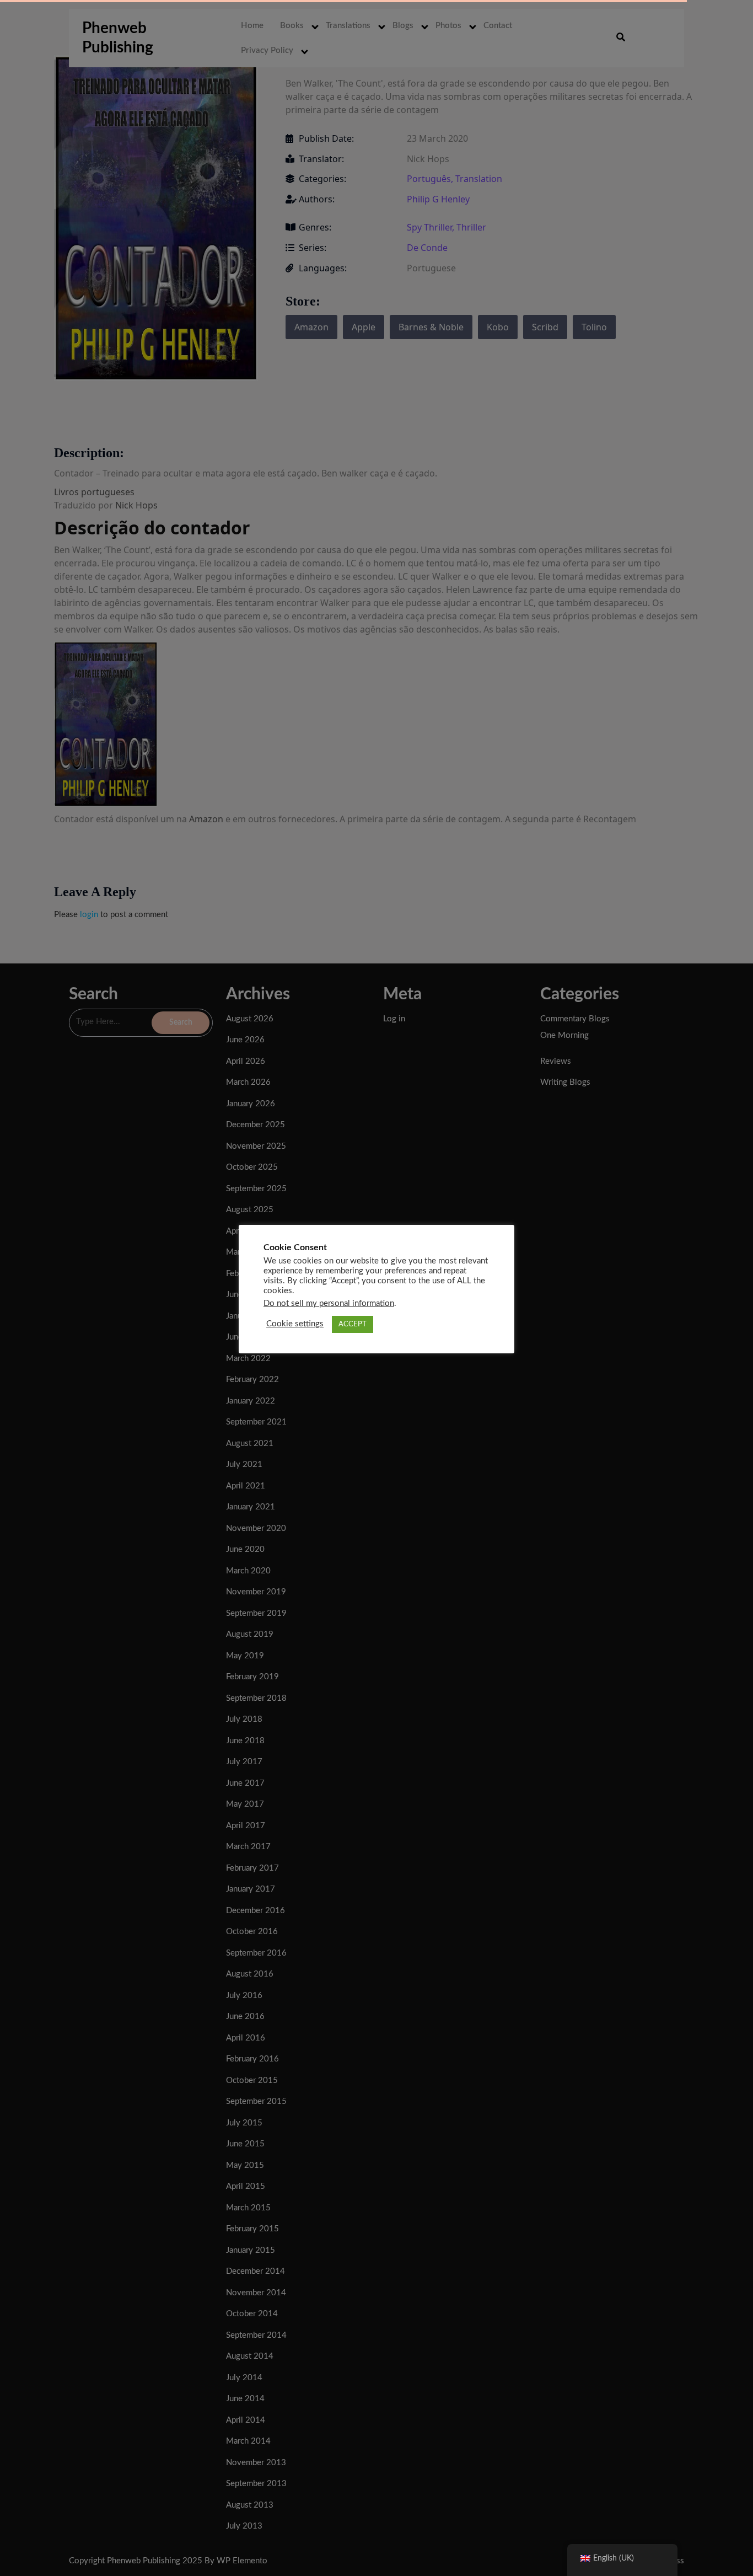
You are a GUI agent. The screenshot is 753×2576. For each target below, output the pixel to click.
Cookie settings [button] (295, 1324)
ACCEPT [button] (353, 1324)
